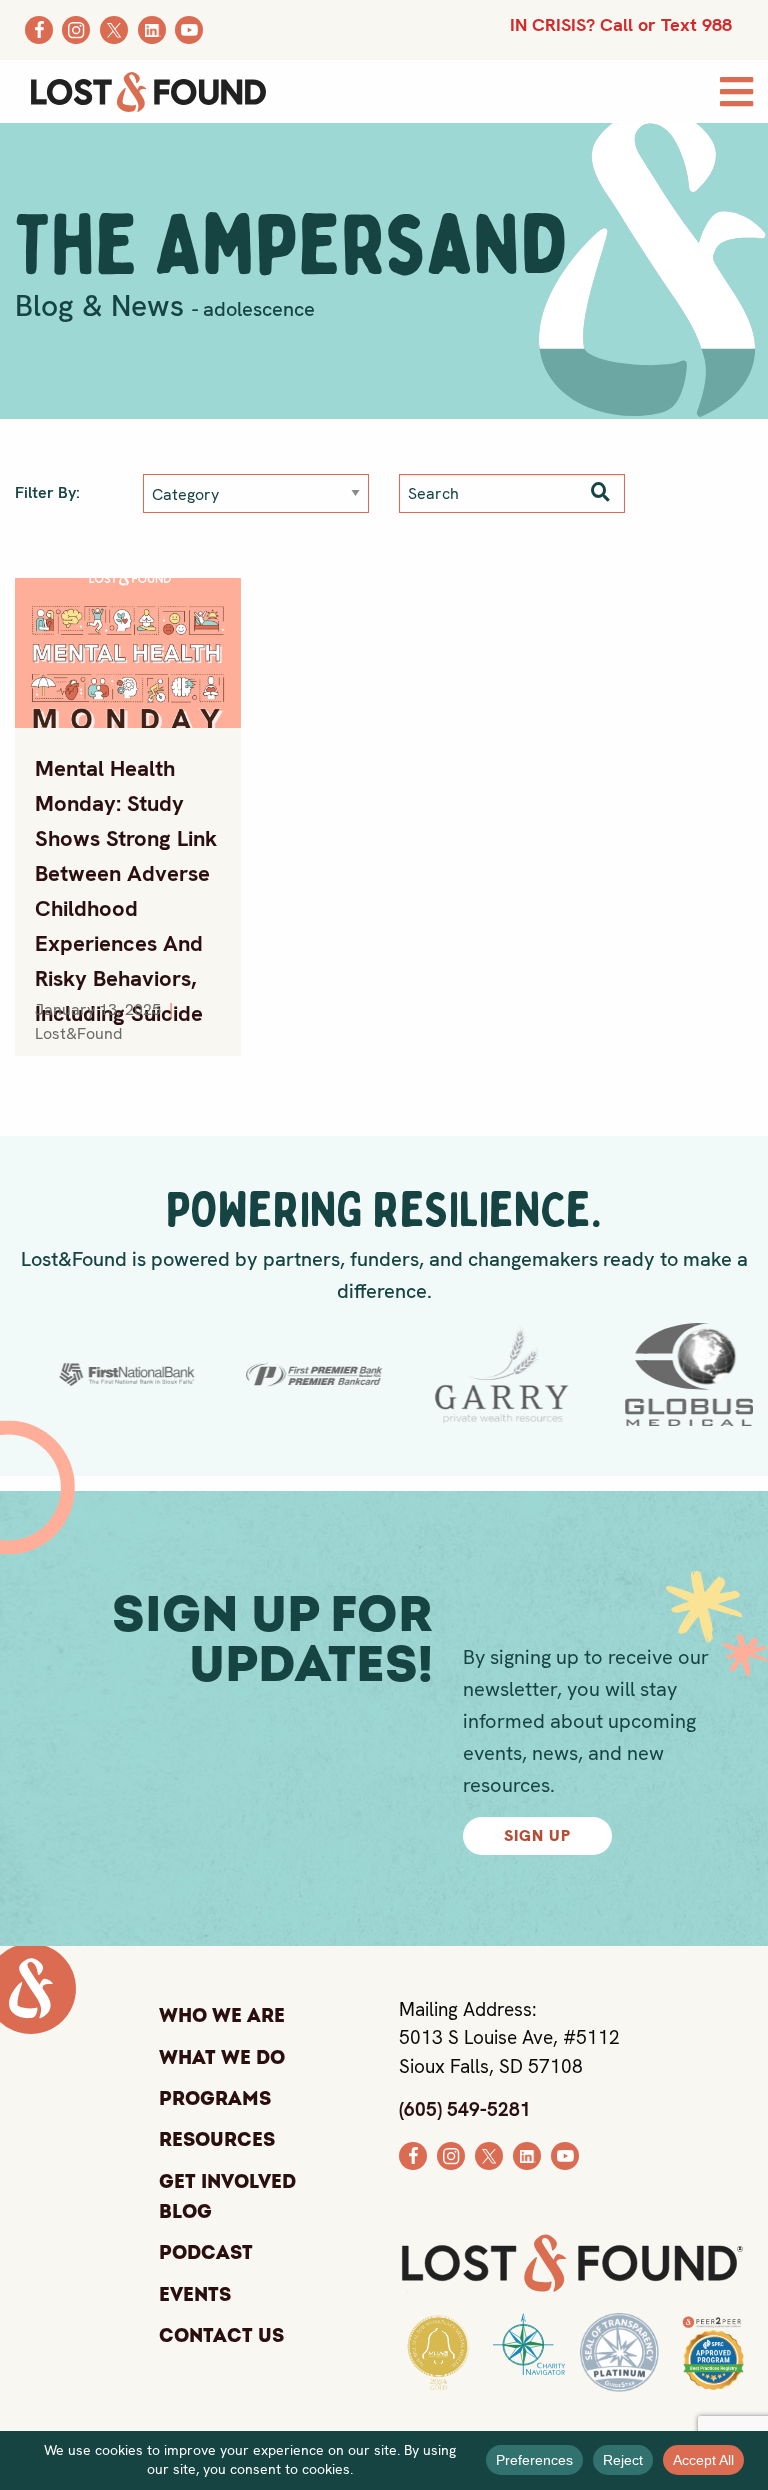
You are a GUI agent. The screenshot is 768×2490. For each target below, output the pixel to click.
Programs (215, 2099)
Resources (217, 2140)
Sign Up (537, 1835)
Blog (185, 2213)
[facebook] (413, 2154)
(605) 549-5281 (465, 2109)
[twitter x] (489, 2154)
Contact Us (221, 2336)
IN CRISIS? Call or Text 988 (621, 24)
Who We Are (222, 2016)
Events (195, 2295)
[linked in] (527, 2154)
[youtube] (565, 2154)
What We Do (222, 2058)
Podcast (206, 2253)
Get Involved (227, 2182)
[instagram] (451, 2154)
